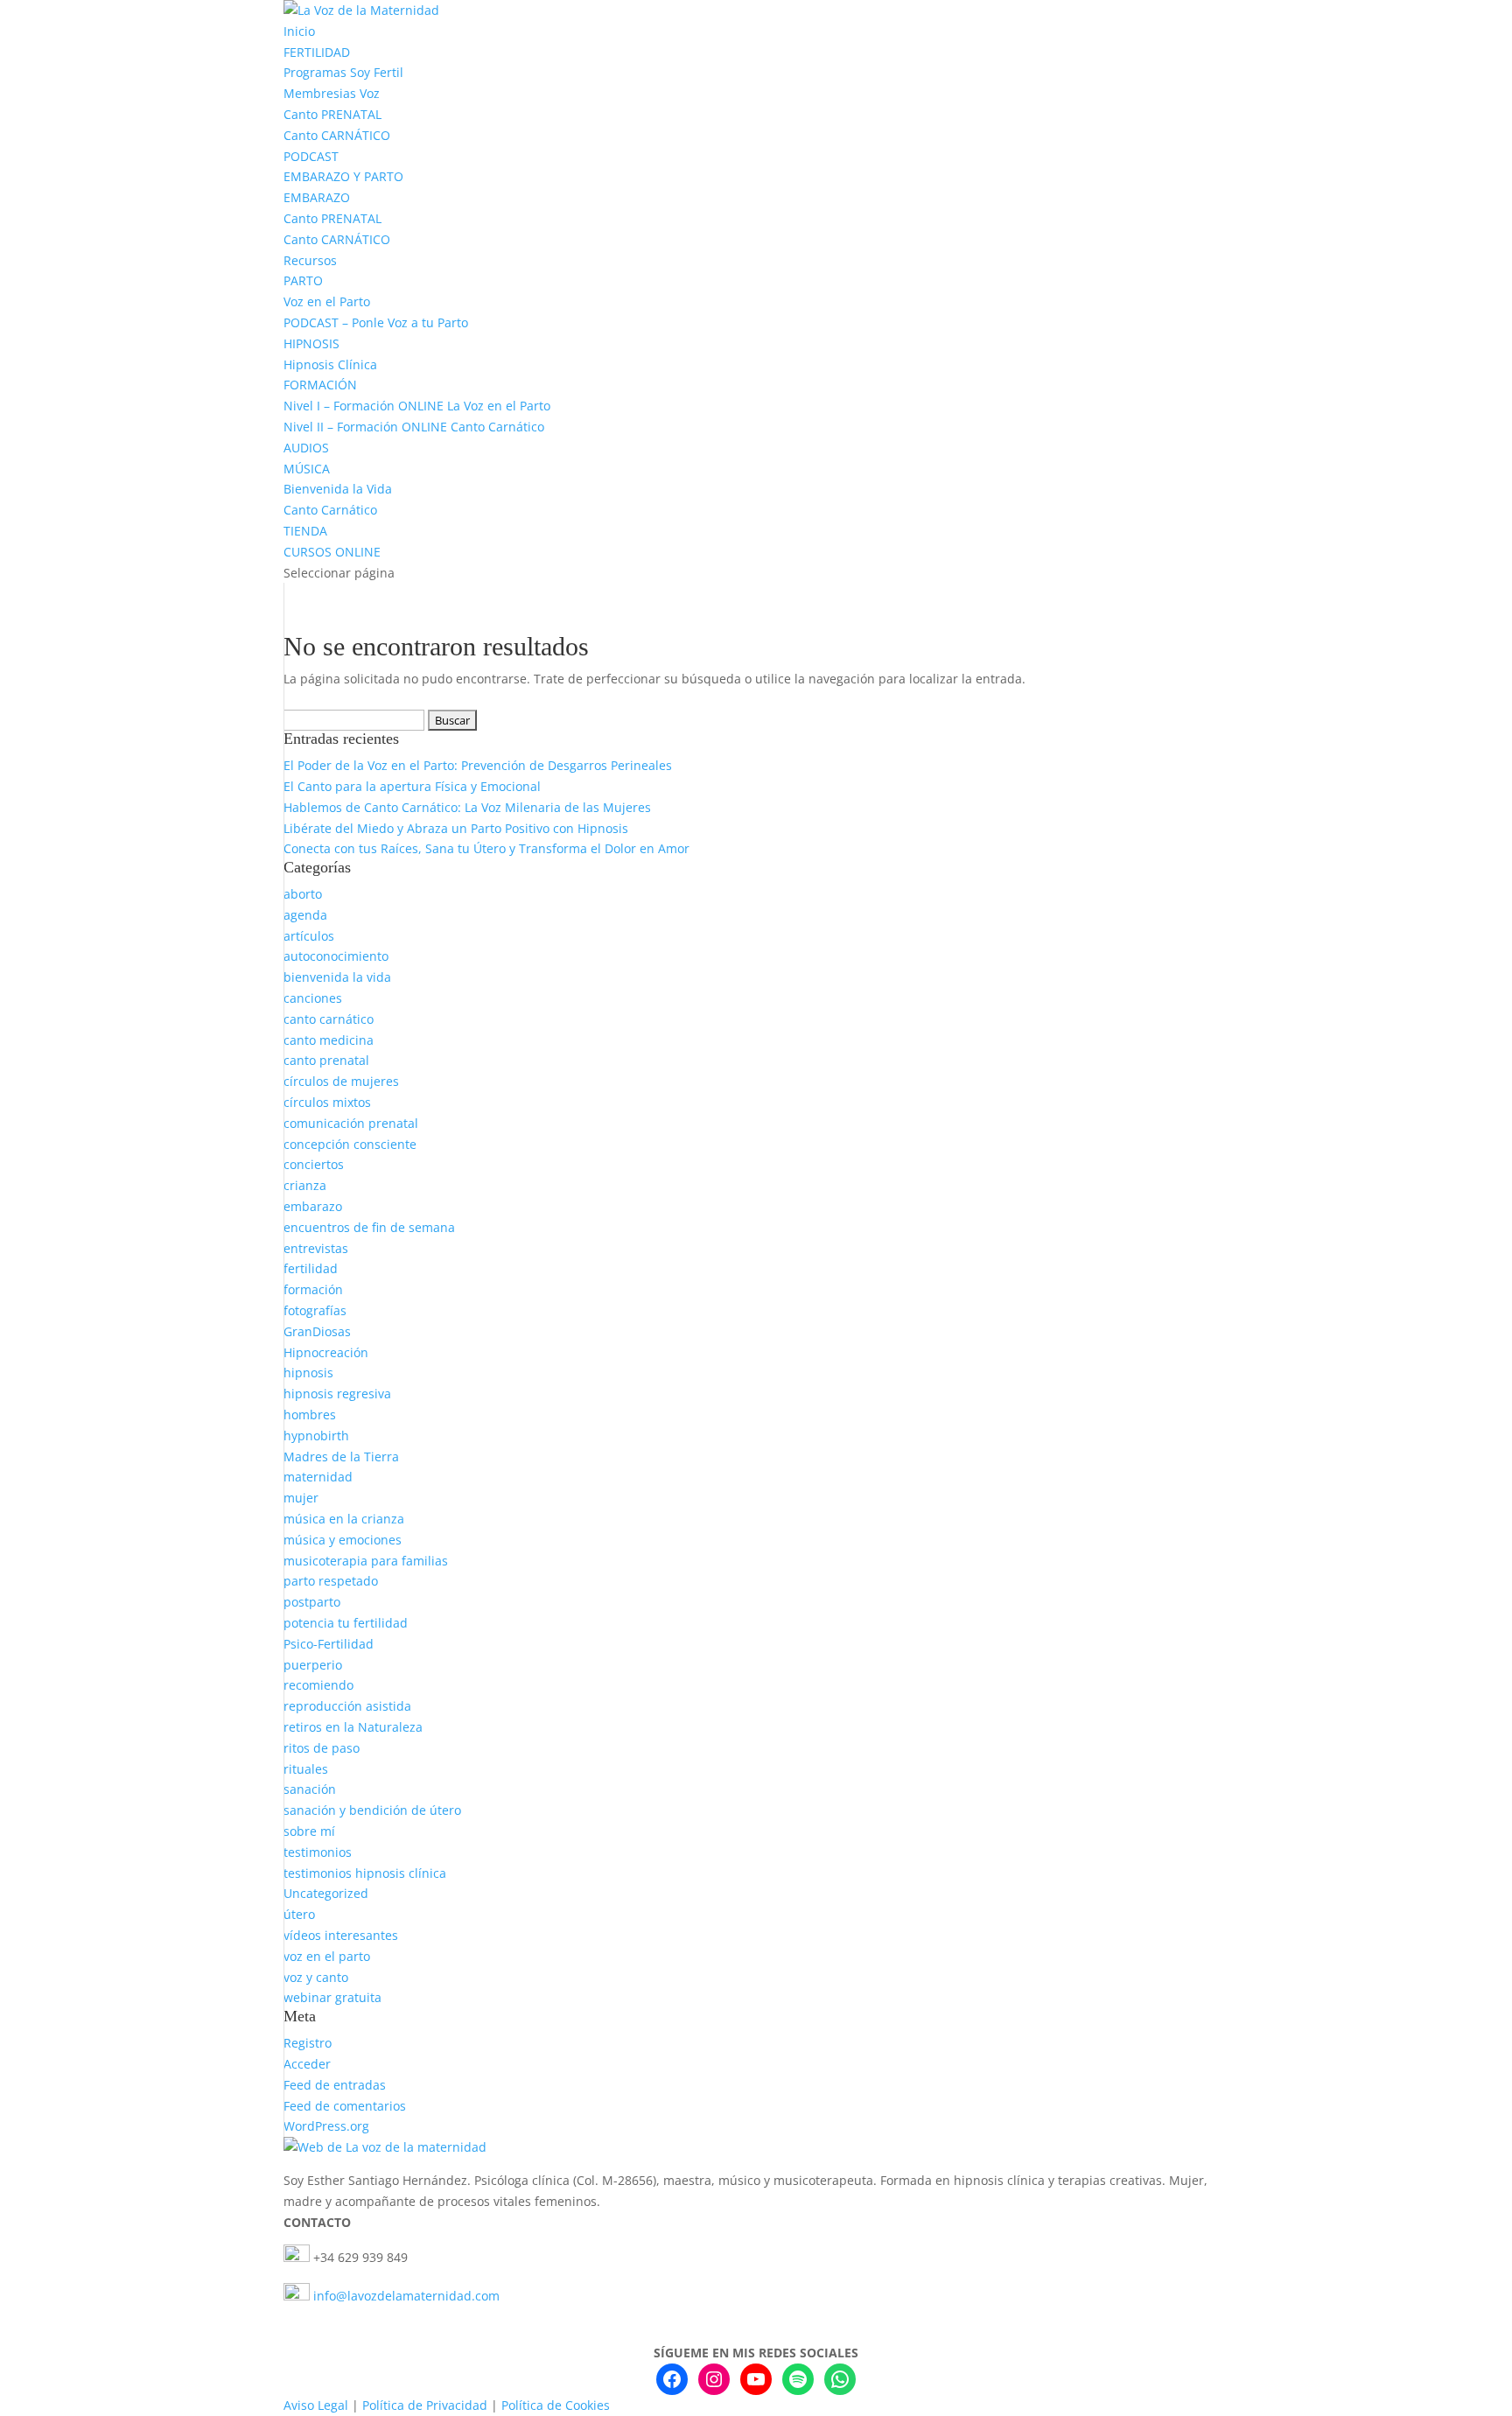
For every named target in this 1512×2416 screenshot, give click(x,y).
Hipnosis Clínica (330, 364)
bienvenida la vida (337, 977)
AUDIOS (306, 448)
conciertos (314, 1164)
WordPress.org (326, 2126)
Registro (308, 2043)
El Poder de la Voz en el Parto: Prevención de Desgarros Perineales (478, 765)
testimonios (318, 1852)
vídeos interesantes (341, 1935)
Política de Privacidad (425, 2405)
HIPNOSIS (311, 343)
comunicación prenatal (351, 1123)
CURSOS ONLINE (332, 552)
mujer (301, 1498)
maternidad (318, 1477)
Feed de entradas (335, 2085)
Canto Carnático (330, 510)
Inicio (299, 31)
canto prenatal (326, 1060)
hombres (310, 1415)
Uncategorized (326, 1893)
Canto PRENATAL (332, 114)
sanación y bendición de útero (372, 1810)
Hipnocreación (326, 1352)
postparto (312, 1602)
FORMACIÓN (320, 385)
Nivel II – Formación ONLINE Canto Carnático (414, 427)
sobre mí (309, 1831)
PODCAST (311, 156)
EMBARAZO (317, 197)
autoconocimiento (336, 956)
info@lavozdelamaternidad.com (406, 2296)
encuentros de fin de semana (369, 1227)
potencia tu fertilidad (346, 1623)
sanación (310, 1789)
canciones (313, 998)
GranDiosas (317, 1331)
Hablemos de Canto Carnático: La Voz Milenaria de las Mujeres (467, 807)
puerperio (313, 1665)
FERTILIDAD (317, 52)
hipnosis (308, 1373)
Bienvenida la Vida (338, 489)
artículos (309, 936)
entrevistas (316, 1248)
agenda (305, 915)
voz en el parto (327, 1956)
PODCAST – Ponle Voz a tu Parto (376, 322)
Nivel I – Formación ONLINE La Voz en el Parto (417, 406)
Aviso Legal (316, 2405)
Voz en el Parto (327, 301)
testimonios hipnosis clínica (365, 1873)
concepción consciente (350, 1144)
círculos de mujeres (341, 1081)
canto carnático (329, 1019)
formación (313, 1289)
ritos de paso (322, 1748)
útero (299, 1914)
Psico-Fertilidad (329, 1644)
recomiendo (318, 1685)
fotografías (315, 1310)
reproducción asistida (347, 1706)
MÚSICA (307, 469)
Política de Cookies (556, 2405)
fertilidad (311, 1268)
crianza (305, 1185)
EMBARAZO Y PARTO (343, 176)
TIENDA (305, 531)
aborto (303, 894)
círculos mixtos (327, 1102)
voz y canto (316, 1977)
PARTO (303, 280)
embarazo (313, 1206)
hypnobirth (316, 1436)
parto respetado (331, 1581)
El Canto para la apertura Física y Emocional (412, 786)
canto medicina (329, 1040)
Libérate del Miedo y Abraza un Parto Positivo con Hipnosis (456, 828)
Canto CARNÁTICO (337, 135)
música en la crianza (344, 1519)
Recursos (310, 260)
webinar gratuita (332, 1997)
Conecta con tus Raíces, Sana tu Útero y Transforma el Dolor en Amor (486, 848)
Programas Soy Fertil (343, 72)
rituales (306, 1769)
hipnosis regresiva (337, 1394)
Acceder (307, 2064)
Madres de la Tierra (341, 1457)
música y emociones (343, 1540)
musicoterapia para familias (366, 1561)
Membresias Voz (332, 93)
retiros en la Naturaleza (353, 1727)
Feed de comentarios (345, 2106)
